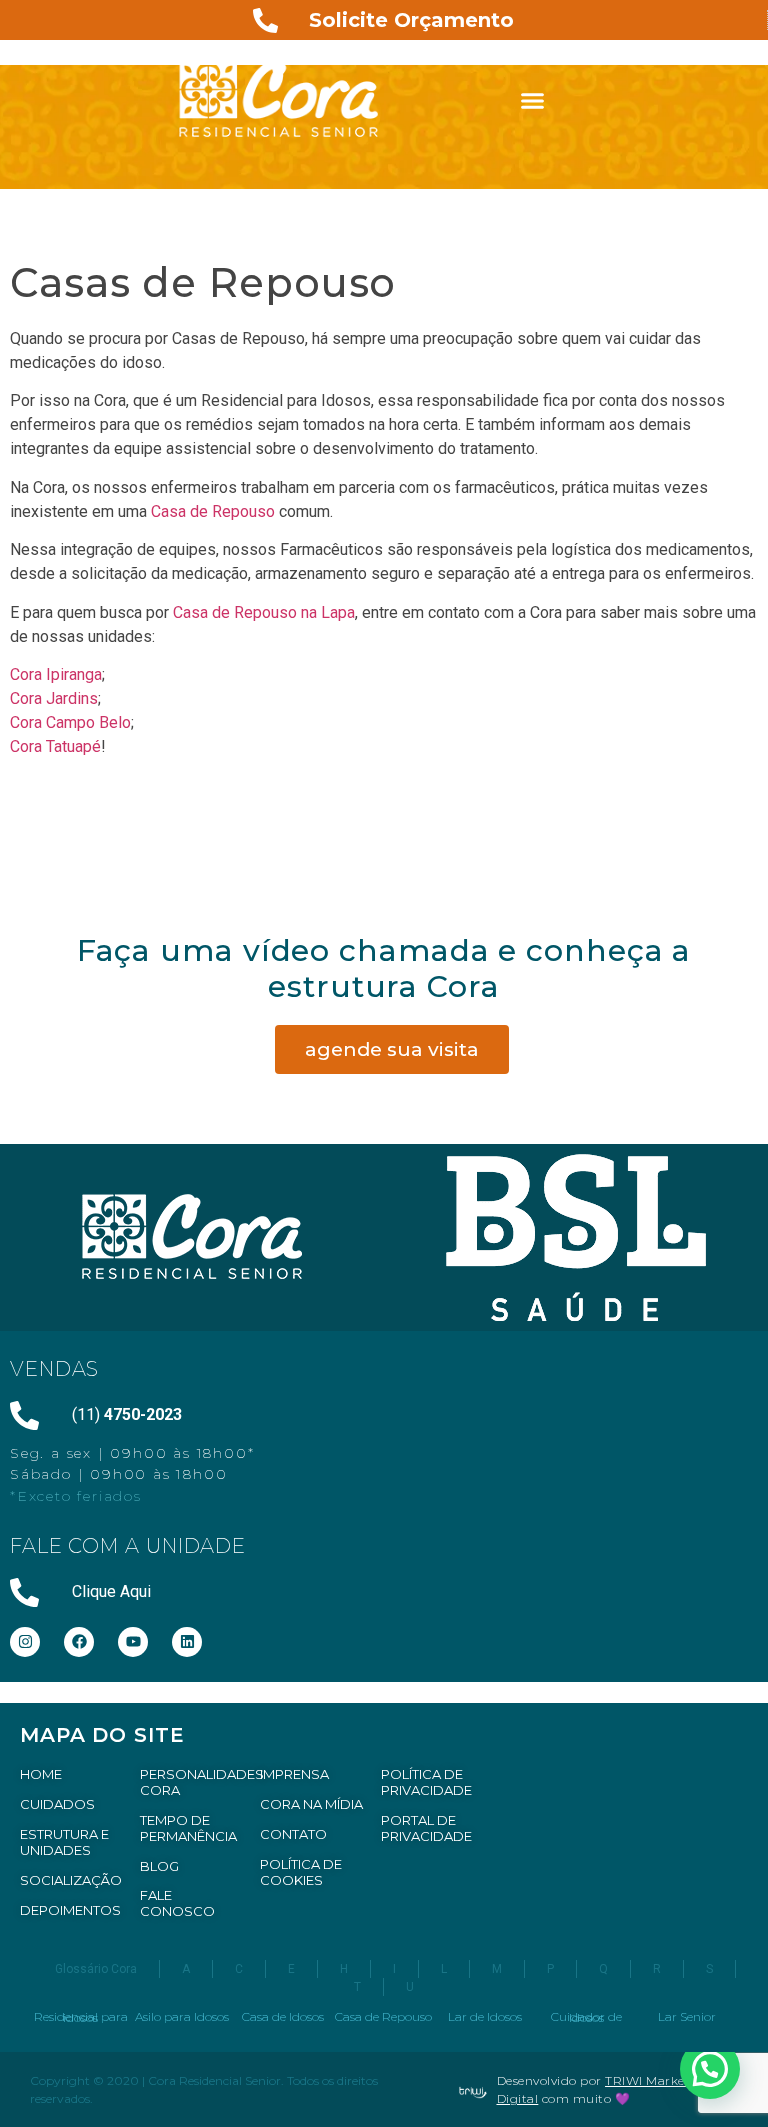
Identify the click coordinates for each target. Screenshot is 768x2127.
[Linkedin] (187, 1642)
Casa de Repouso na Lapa (262, 612)
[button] (533, 100)
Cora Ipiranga (56, 674)
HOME (41, 1774)
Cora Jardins (54, 698)
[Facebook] (79, 1642)
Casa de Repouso (213, 511)
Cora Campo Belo (70, 722)
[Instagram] (25, 1642)
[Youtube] (133, 1642)
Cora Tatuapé (55, 746)
